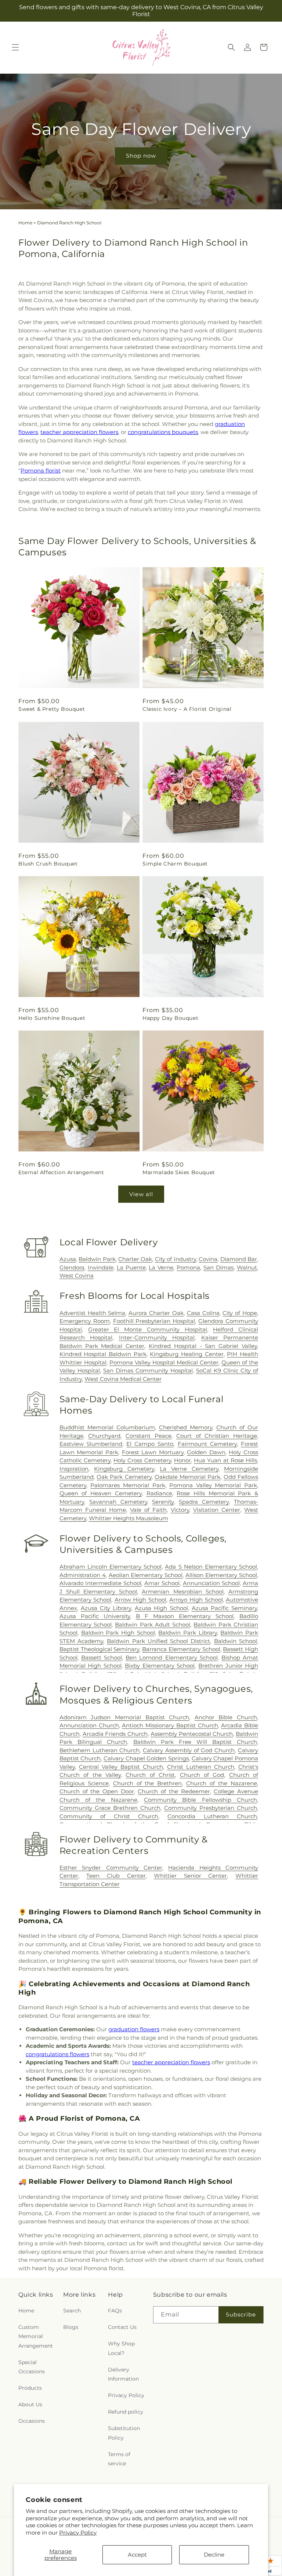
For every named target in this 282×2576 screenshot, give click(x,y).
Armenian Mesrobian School (182, 1592)
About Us (30, 2404)
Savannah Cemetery (118, 1502)
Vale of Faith (148, 1510)
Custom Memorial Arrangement (36, 2336)
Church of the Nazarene (222, 1783)
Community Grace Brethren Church (110, 1808)
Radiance (159, 1493)
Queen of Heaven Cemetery (101, 1493)
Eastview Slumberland (91, 1444)
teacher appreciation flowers (79, 432)
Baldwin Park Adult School (153, 1625)
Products (30, 2388)
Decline (214, 2555)
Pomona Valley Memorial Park (213, 1485)
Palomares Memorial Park (128, 1485)
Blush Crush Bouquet (48, 864)
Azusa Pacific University (95, 1616)
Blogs (71, 2327)
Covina (208, 1259)
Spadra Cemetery (204, 1502)
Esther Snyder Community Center (111, 1868)
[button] (15, 47)
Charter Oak (135, 1259)
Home (25, 223)
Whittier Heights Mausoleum (129, 1518)
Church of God (202, 1775)
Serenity (163, 1502)
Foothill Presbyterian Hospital (154, 1321)
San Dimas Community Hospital (148, 1370)
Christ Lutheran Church (201, 1767)
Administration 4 (83, 1575)
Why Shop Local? (121, 2348)
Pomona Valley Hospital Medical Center (164, 1362)
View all (141, 1194)
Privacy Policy (78, 2533)
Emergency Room (85, 1321)
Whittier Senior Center (190, 1876)
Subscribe (241, 2314)
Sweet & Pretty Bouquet (52, 709)
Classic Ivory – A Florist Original (187, 709)
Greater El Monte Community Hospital (148, 1329)
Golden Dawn (206, 1452)
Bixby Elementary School (160, 1666)
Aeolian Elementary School (146, 1575)
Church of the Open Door (97, 1791)
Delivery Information (123, 2374)
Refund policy (126, 2412)
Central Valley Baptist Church (121, 1767)
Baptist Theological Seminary (100, 1649)
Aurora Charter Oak (156, 1313)
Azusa (68, 1259)
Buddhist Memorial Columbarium (107, 1427)
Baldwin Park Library (187, 1633)
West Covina (77, 1276)
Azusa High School (161, 1608)
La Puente (131, 1267)
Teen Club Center (116, 1876)
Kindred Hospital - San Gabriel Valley (203, 1346)
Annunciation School (211, 1583)
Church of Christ (150, 1775)
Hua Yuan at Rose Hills (225, 1460)
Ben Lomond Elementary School (171, 1658)
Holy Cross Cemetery (142, 1460)
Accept (137, 2555)
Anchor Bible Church (226, 1717)
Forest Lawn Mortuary (153, 1452)
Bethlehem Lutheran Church (100, 1750)
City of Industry (176, 1259)
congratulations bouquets (163, 432)
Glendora (72, 1267)
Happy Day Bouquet (170, 1018)
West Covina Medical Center (123, 1379)
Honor (182, 1460)
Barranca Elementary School (181, 1649)
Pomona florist (41, 471)
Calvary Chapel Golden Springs (146, 1758)
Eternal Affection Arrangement (61, 1172)
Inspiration (74, 1469)
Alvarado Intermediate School (100, 1583)
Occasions (32, 2421)
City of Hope (240, 1313)
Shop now (141, 156)
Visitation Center (217, 1510)
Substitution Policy (124, 2433)
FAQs (115, 2311)
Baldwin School (236, 1641)
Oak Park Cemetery (124, 1477)
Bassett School (102, 1658)
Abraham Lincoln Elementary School (111, 1567)
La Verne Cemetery (189, 1469)
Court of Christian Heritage (217, 1436)
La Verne (161, 1267)
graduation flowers (134, 2029)
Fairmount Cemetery (207, 1444)
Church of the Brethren (148, 1783)
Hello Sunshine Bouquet (52, 1018)
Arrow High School (140, 1600)
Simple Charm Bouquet (175, 864)
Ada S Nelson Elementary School (211, 1567)
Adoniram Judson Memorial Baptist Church (124, 1717)
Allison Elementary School (221, 1575)
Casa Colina (203, 1313)
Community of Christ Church (109, 1816)
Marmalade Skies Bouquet (179, 1172)
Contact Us (122, 2327)
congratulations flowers (57, 2054)
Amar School (162, 1583)
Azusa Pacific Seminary (224, 1608)
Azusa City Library (106, 1608)
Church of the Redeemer (174, 1791)
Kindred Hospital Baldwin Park (103, 1354)
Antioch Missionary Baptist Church (170, 1725)
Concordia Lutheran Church (212, 1816)
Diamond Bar (239, 1259)
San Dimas (218, 1267)
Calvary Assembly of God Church (189, 1750)
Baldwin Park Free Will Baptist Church (195, 1742)
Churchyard (104, 1436)
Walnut (247, 1267)
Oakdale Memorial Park (188, 1477)
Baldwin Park (97, 1259)
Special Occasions (32, 2367)
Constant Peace (149, 1436)
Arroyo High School (196, 1600)
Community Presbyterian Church (211, 1808)
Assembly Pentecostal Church (192, 1734)
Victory (180, 1510)
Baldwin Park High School (118, 1633)
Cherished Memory (186, 1427)
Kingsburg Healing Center (187, 1354)
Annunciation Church (89, 1725)
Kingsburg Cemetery (124, 1469)
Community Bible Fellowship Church (200, 1800)
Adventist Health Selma (93, 1313)
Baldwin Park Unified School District (158, 1641)
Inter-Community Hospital (157, 1337)
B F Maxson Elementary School (185, 1616)
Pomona (188, 1267)
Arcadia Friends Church (115, 1734)
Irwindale (101, 1267)
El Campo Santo (150, 1444)
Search (72, 2311)
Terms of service (119, 2459)
